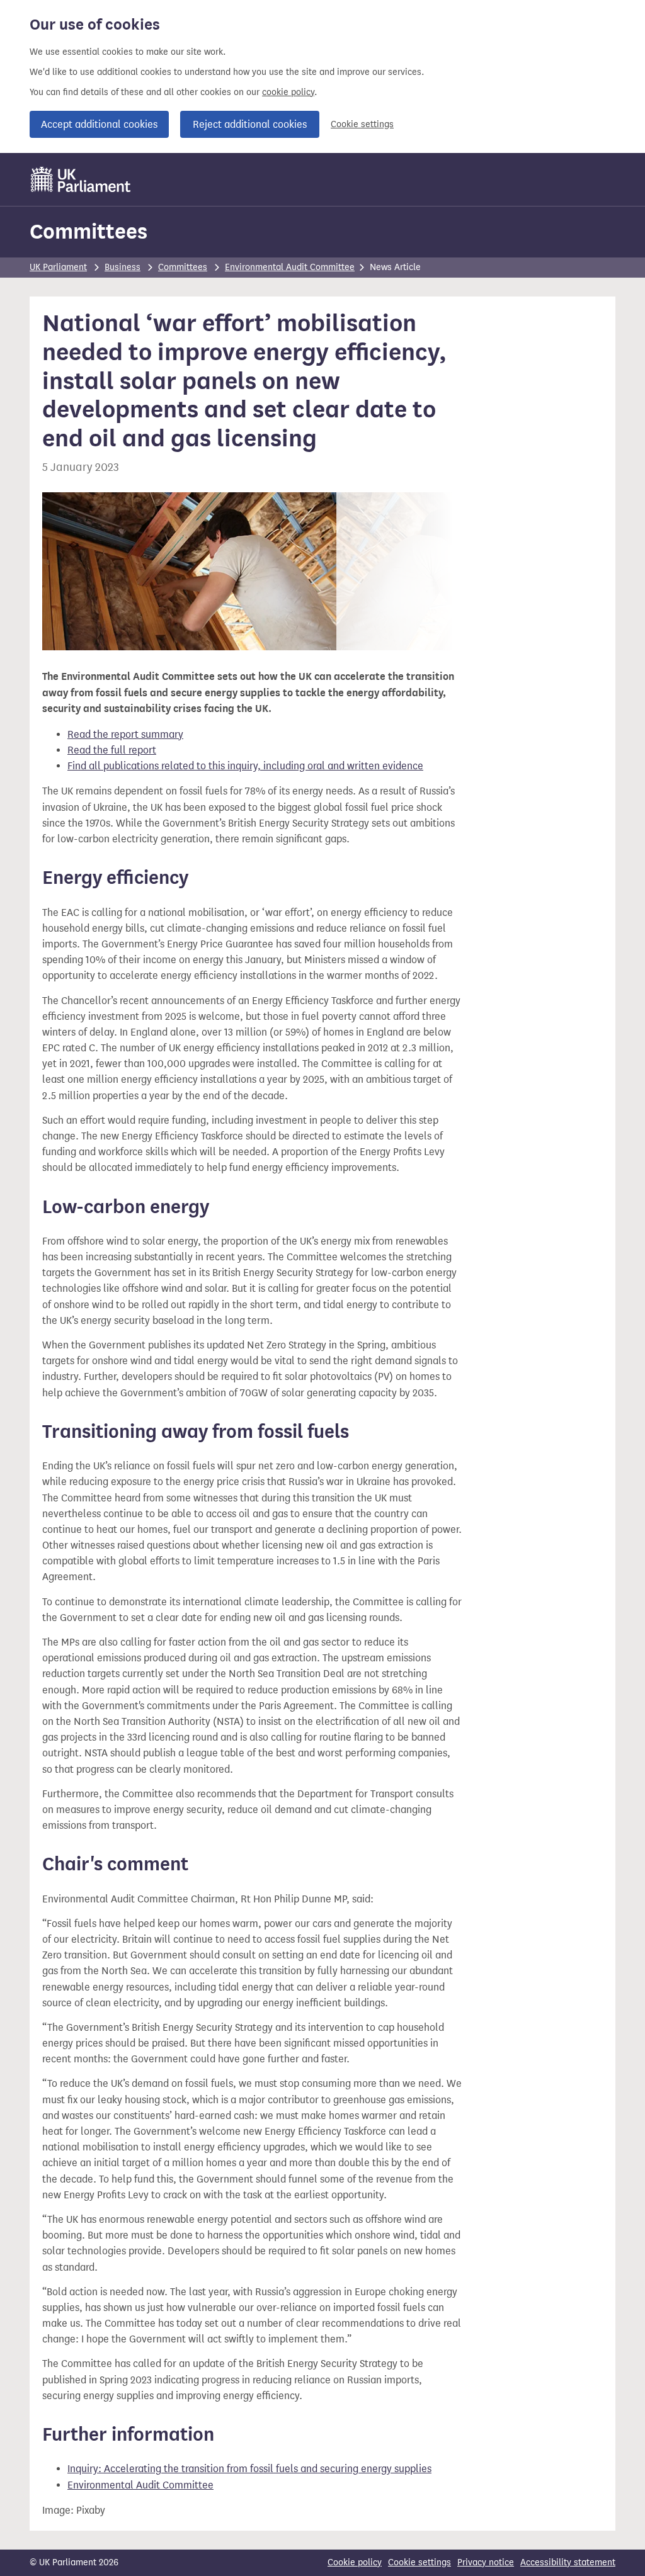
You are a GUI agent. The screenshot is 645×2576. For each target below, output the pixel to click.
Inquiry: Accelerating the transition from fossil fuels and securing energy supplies (249, 2469)
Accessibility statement (568, 2562)
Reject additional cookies (250, 124)
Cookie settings (362, 124)
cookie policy (288, 92)
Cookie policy (355, 2562)
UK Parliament (58, 267)
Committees (88, 231)
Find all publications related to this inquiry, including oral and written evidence (245, 766)
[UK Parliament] (81, 179)
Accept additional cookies (99, 124)
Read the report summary (125, 734)
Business (123, 267)
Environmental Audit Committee (290, 267)
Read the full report (112, 750)
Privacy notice (486, 2562)
